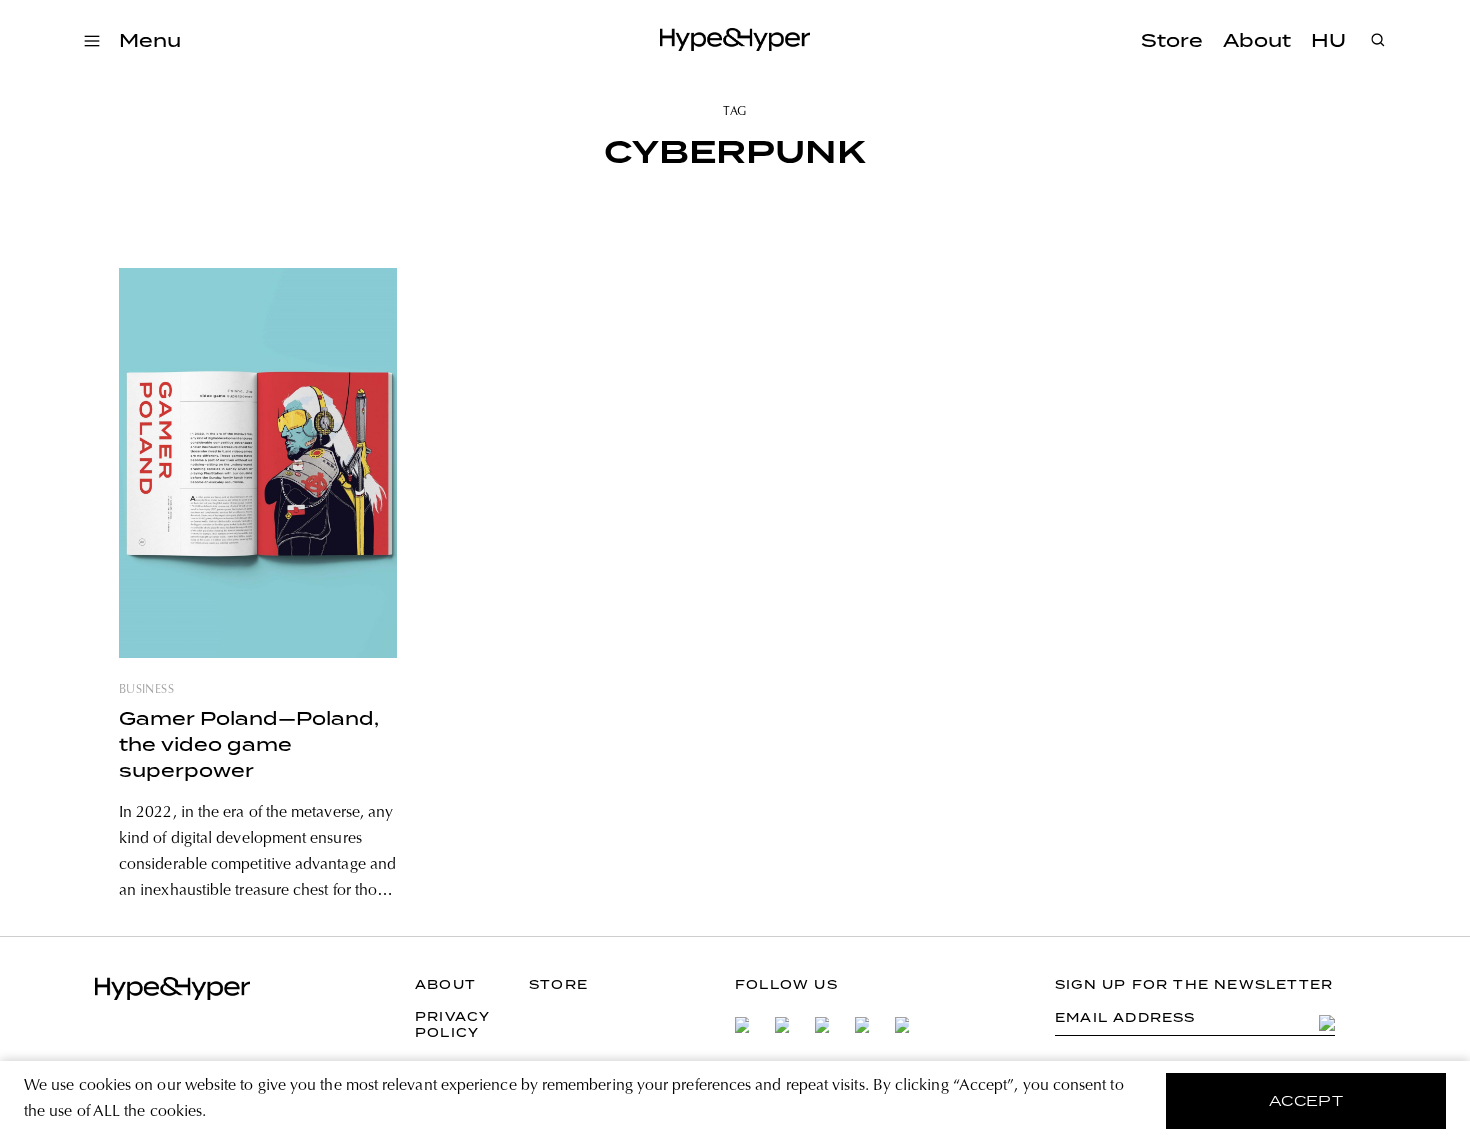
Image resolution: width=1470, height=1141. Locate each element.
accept (1306, 1101)
